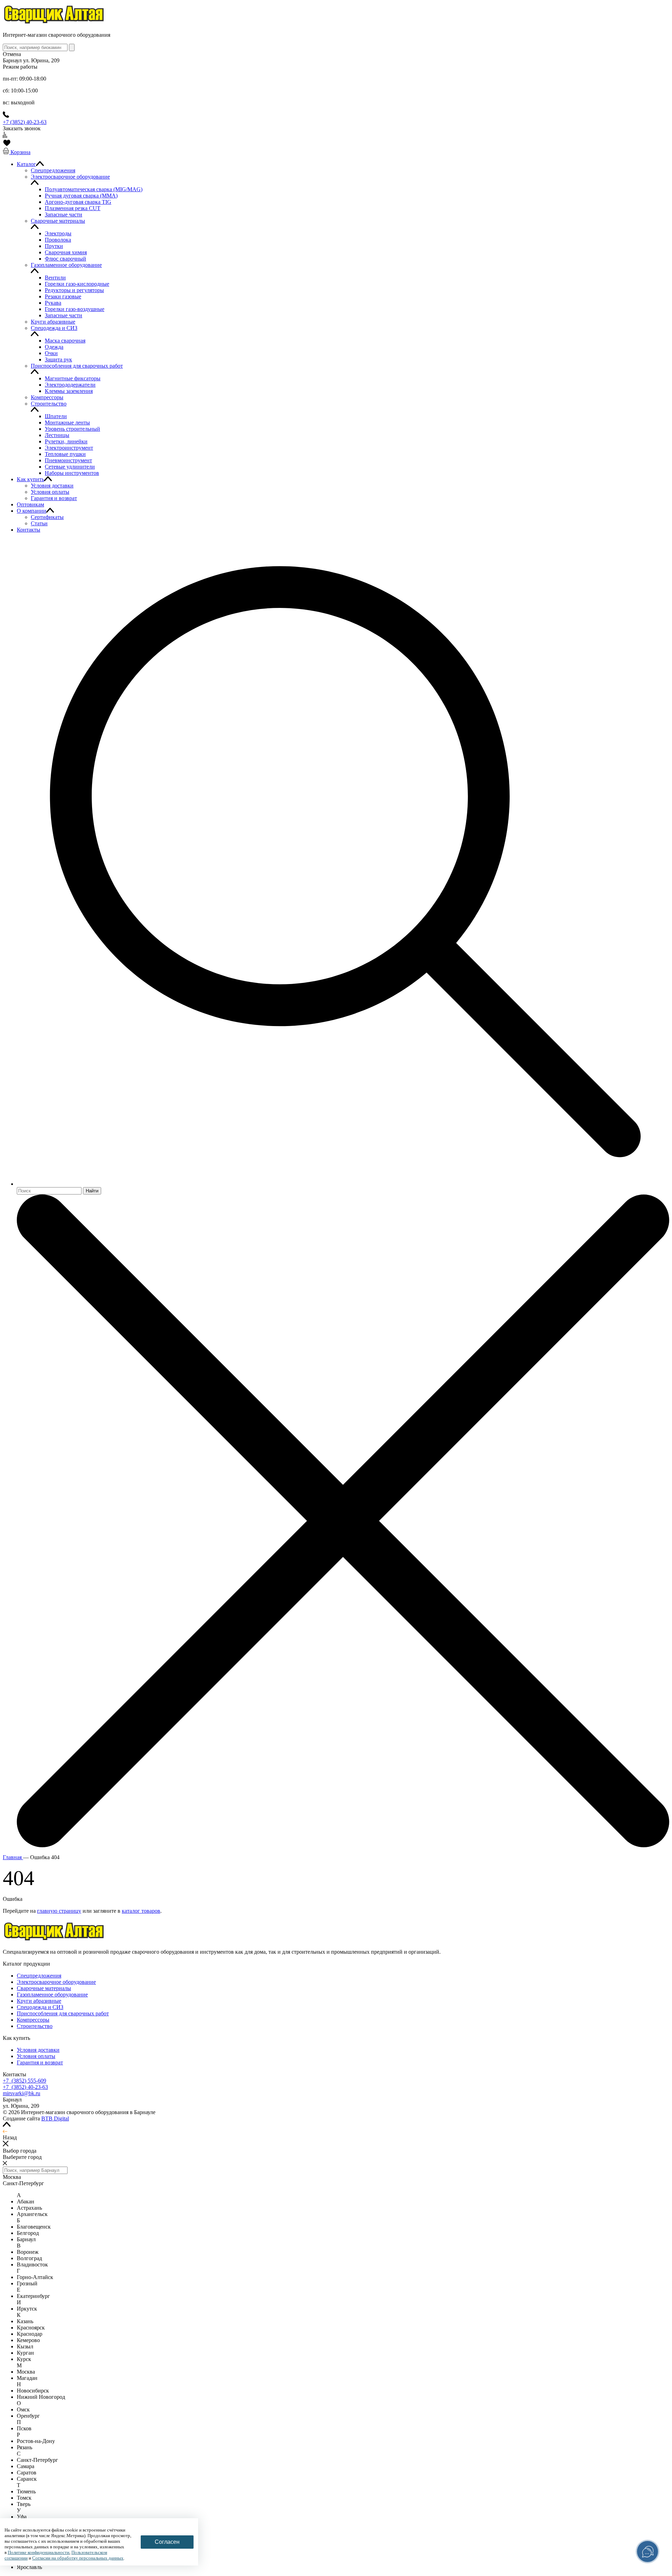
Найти (92, 1191)
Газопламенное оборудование (52, 1995)
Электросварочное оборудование (56, 1982)
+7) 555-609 (24, 2081)
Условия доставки (38, 2050)
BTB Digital (55, 2118)
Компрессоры (33, 2020)
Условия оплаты (36, 2056)
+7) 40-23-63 (25, 2087)
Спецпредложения (39, 1976)
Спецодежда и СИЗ (40, 2007)
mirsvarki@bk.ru (22, 2093)
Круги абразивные (39, 2001)
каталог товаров (141, 1911)
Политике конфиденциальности (38, 2552)
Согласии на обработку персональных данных (78, 2558)
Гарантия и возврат (40, 2062)
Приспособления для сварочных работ (63, 2013)
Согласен (167, 2542)
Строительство (35, 2026)
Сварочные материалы (44, 1988)
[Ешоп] (54, 23)
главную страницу (59, 1911)
